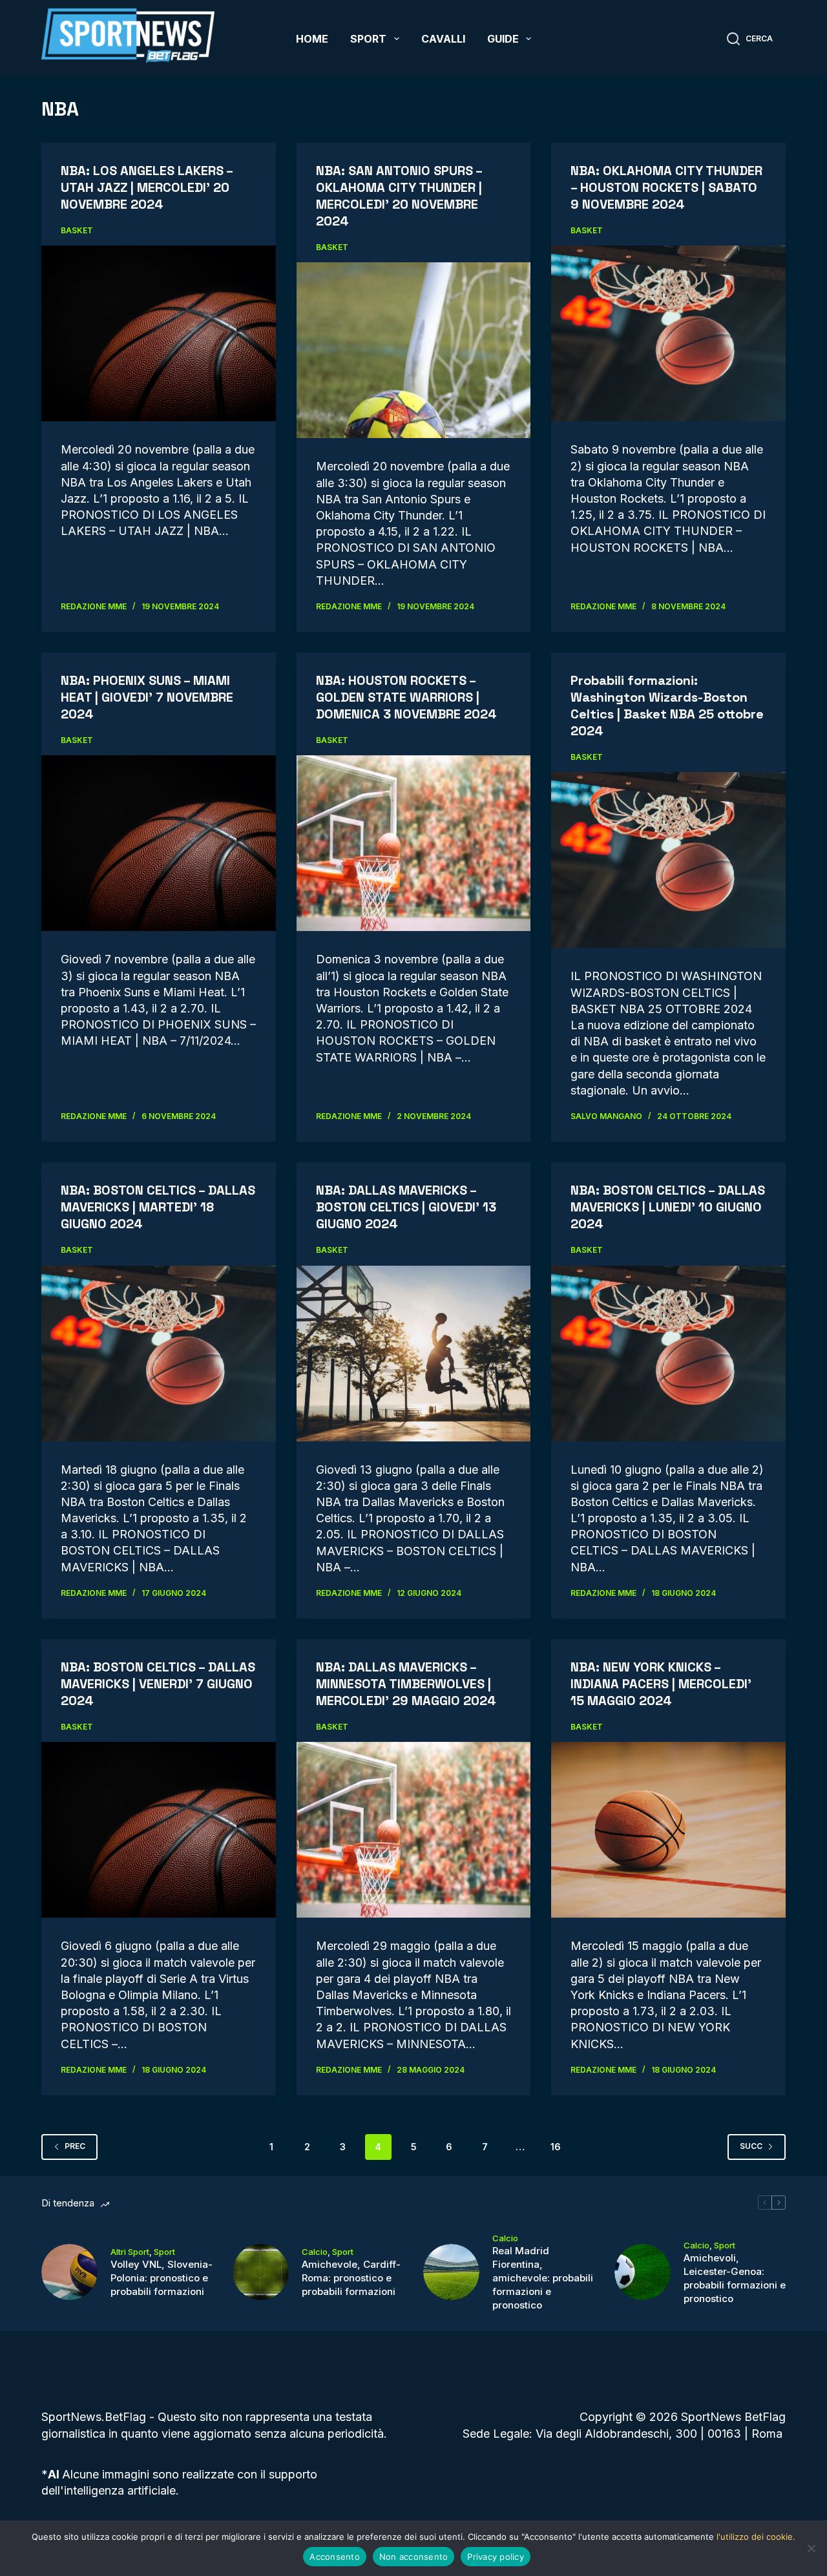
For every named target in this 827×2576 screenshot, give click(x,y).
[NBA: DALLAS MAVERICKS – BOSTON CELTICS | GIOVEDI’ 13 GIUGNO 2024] (414, 1354)
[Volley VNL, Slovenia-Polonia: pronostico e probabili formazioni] (69, 2272)
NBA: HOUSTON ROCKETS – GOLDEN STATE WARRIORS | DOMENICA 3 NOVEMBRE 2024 (406, 697)
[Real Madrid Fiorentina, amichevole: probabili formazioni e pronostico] (451, 2272)
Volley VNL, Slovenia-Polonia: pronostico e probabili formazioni (162, 2278)
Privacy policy (496, 2557)
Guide (503, 39)
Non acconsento (414, 2557)
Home (312, 39)
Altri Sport (130, 2252)
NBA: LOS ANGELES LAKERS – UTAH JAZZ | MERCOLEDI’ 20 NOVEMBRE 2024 (147, 187)
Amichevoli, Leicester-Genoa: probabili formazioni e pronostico (735, 2278)
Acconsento (335, 2557)
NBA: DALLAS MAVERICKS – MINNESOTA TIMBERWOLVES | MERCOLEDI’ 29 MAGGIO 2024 (406, 1684)
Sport (368, 39)
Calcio (315, 2252)
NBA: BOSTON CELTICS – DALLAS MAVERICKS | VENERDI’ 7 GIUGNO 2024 (158, 1684)
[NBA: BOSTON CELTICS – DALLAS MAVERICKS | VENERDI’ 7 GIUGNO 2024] (159, 1830)
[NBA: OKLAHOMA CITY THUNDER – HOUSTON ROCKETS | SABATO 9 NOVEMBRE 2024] (668, 333)
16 (556, 2147)
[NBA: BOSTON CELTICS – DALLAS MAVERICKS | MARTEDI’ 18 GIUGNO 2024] (159, 1354)
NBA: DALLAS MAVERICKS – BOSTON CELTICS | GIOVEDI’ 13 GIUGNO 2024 (406, 1207)
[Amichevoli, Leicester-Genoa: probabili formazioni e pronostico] (643, 2272)
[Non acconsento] (811, 2548)
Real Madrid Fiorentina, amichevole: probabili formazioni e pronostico (543, 2278)
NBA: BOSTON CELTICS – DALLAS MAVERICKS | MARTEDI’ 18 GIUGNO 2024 (158, 1207)
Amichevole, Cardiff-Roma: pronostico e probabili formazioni (351, 2278)
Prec (75, 2146)
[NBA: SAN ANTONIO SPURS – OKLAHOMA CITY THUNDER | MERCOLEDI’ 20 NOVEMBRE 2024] (414, 350)
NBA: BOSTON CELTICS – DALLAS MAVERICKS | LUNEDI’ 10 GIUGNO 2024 (668, 1207)
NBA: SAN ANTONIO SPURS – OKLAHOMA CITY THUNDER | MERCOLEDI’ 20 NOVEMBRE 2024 (399, 196)
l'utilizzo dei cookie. (756, 2537)
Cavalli (443, 39)
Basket (77, 230)
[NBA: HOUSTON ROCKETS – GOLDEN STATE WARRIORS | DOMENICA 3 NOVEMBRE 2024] (414, 843)
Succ (751, 2146)
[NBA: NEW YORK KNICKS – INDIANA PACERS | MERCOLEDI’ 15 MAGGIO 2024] (668, 1830)
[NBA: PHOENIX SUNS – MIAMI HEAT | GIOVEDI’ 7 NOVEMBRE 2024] (159, 843)
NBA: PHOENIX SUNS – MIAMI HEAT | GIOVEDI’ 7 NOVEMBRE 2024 (147, 697)
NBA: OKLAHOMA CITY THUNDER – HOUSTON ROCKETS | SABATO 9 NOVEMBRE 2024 (666, 187)
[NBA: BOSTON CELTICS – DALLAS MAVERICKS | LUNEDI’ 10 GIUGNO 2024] (668, 1354)
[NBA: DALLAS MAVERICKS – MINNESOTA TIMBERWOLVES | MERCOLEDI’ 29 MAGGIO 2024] (414, 1830)
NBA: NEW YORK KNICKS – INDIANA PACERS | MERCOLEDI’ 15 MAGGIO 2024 (661, 1684)
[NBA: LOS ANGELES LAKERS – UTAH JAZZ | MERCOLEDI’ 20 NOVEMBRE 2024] (159, 333)
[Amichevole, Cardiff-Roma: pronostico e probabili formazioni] (261, 2272)
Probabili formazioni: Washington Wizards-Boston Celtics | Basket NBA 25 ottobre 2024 (667, 706)
